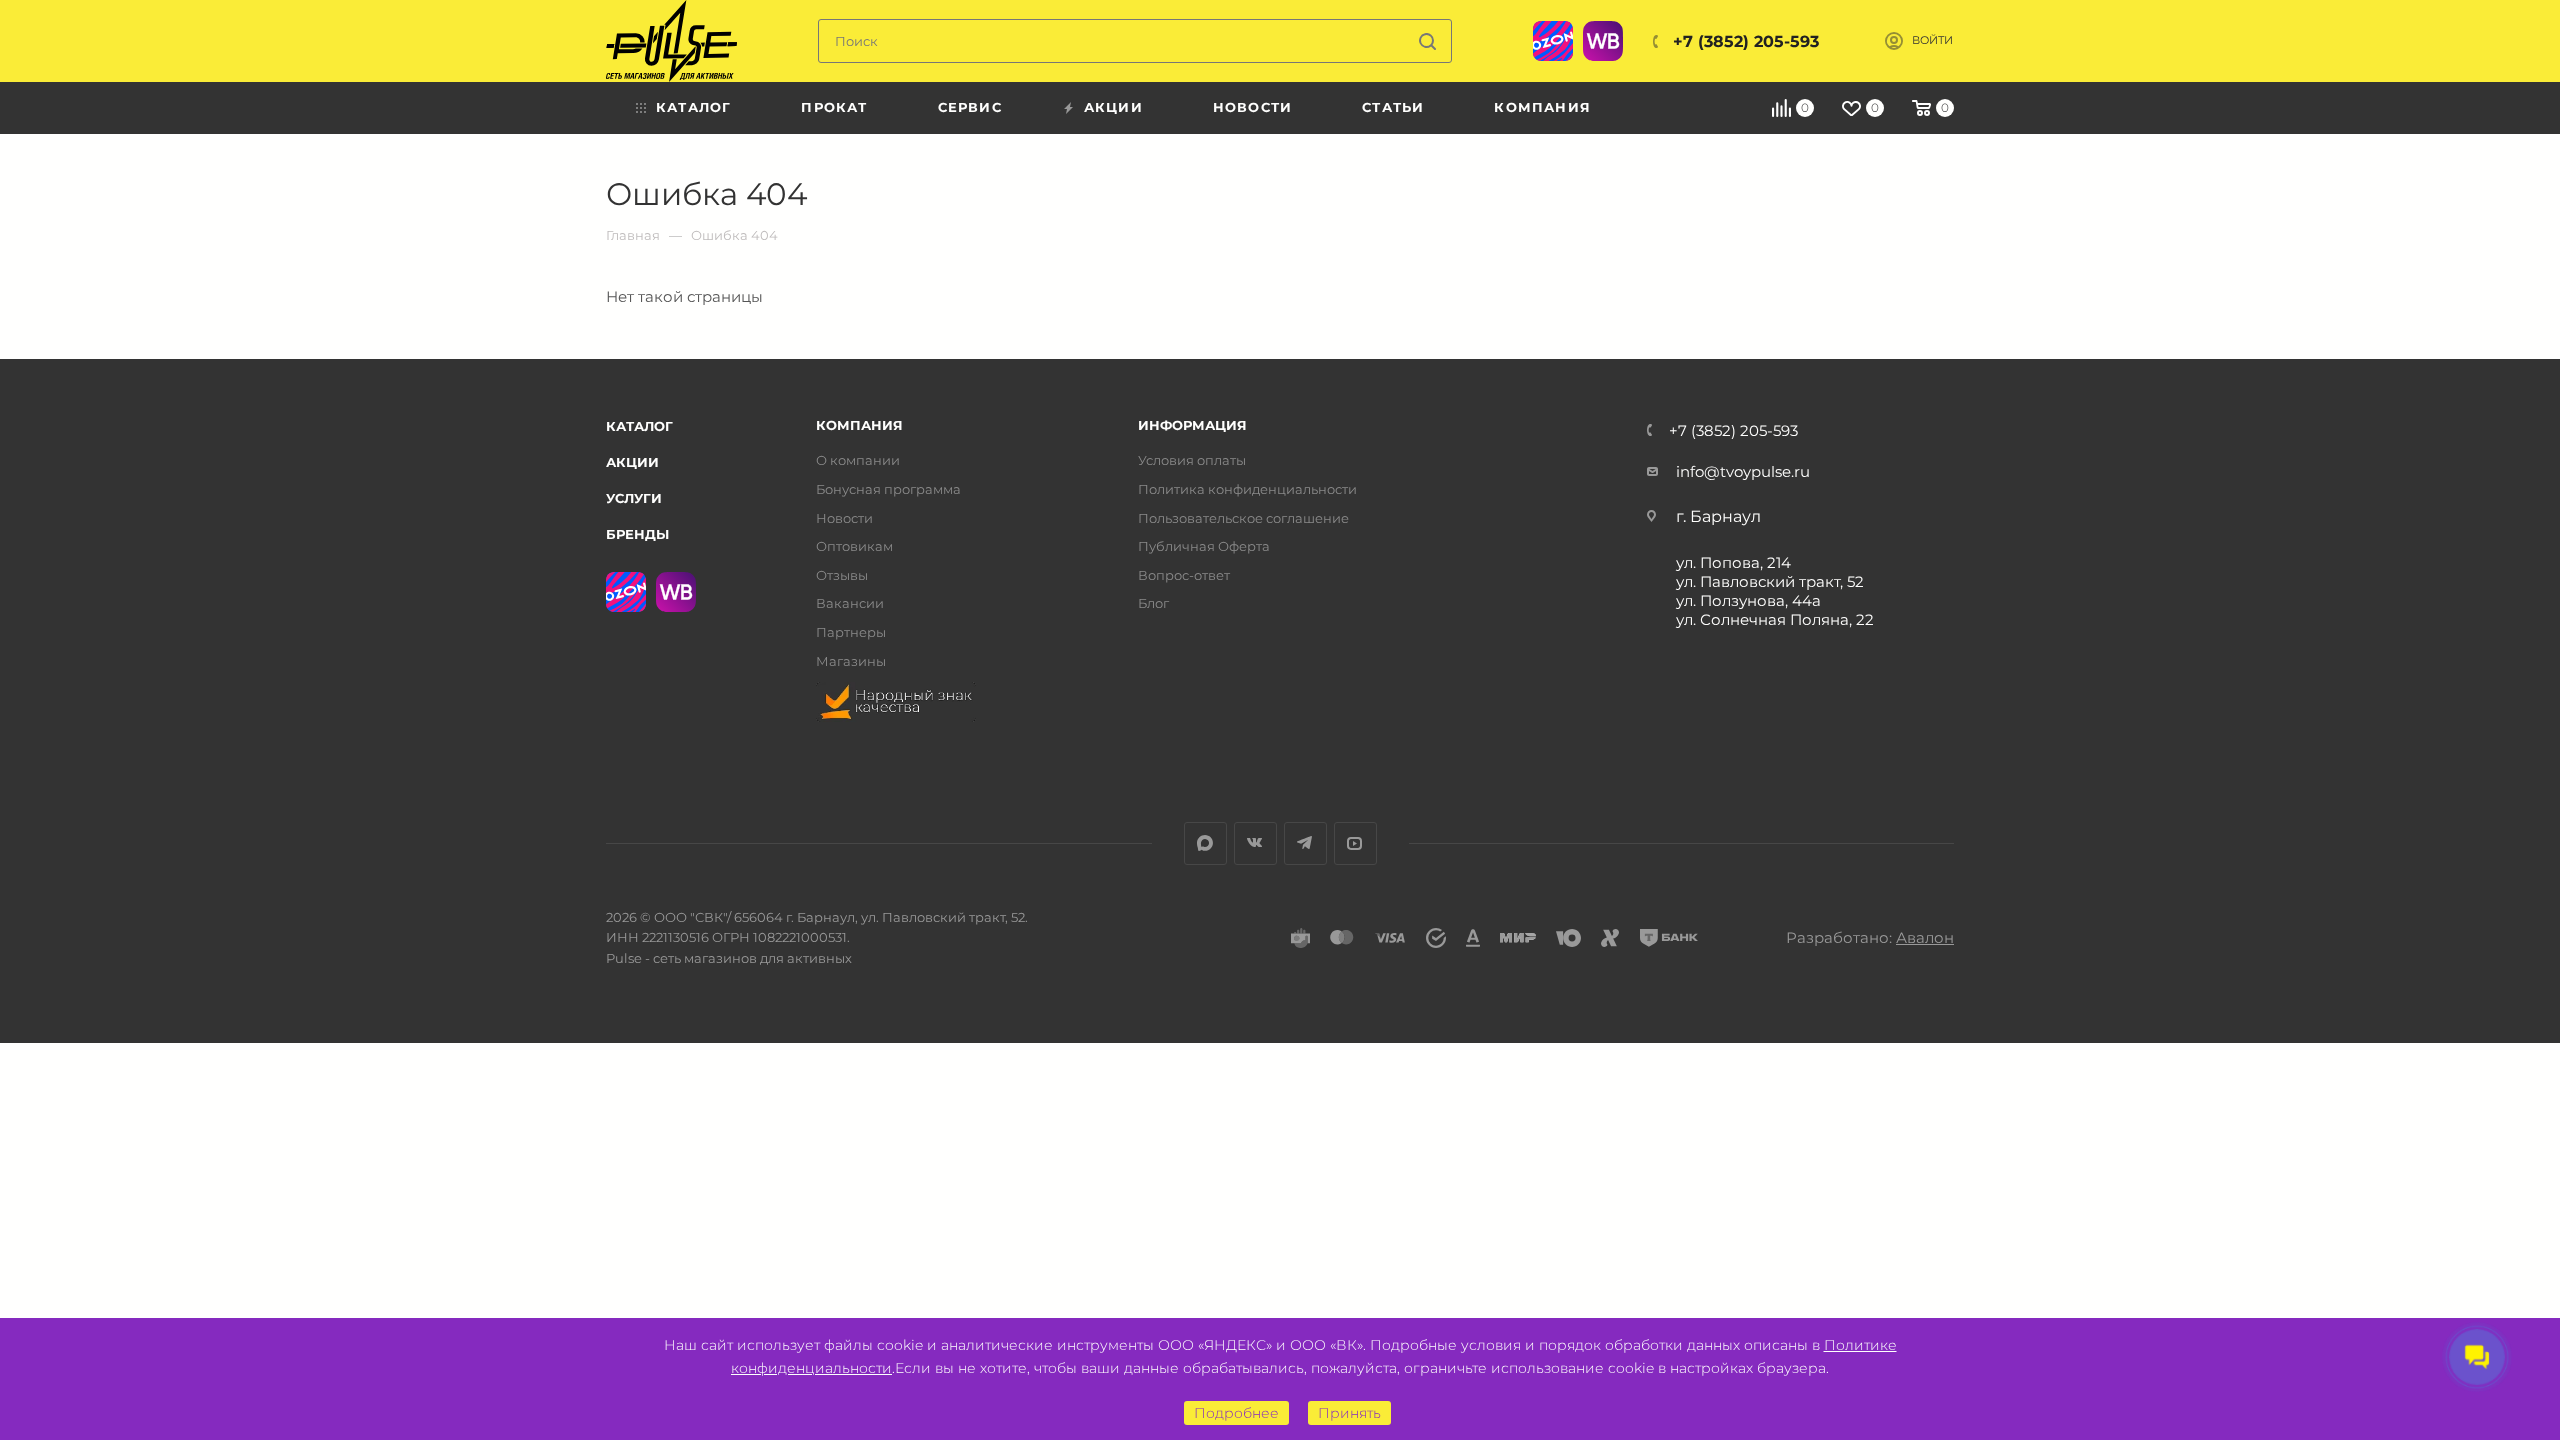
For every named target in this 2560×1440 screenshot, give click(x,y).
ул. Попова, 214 (1733, 562)
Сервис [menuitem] (970, 107)
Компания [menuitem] (1542, 107)
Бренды (637, 534)
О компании (858, 460)
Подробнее (1236, 1413)
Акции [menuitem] (1113, 107)
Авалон (1925, 937)
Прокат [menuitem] (834, 107)
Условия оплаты (1192, 460)
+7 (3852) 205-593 (1746, 41)
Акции (632, 462)
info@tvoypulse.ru (1743, 471)
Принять (1349, 1413)
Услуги (634, 498)
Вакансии (850, 603)
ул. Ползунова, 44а (1748, 600)
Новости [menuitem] (1252, 107)
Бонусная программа (888, 489)
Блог (1153, 603)
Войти (1932, 40)
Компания (859, 425)
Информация (1192, 425)
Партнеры (851, 632)
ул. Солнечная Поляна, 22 (1775, 619)
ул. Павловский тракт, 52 (1770, 581)
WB (1603, 41)
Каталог (639, 426)
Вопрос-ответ (1184, 575)
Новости (844, 518)
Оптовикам (854, 546)
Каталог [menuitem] (693, 107)
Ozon (1553, 41)
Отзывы (842, 575)
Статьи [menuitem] (1393, 107)
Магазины (851, 661)
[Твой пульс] (671, 41)
